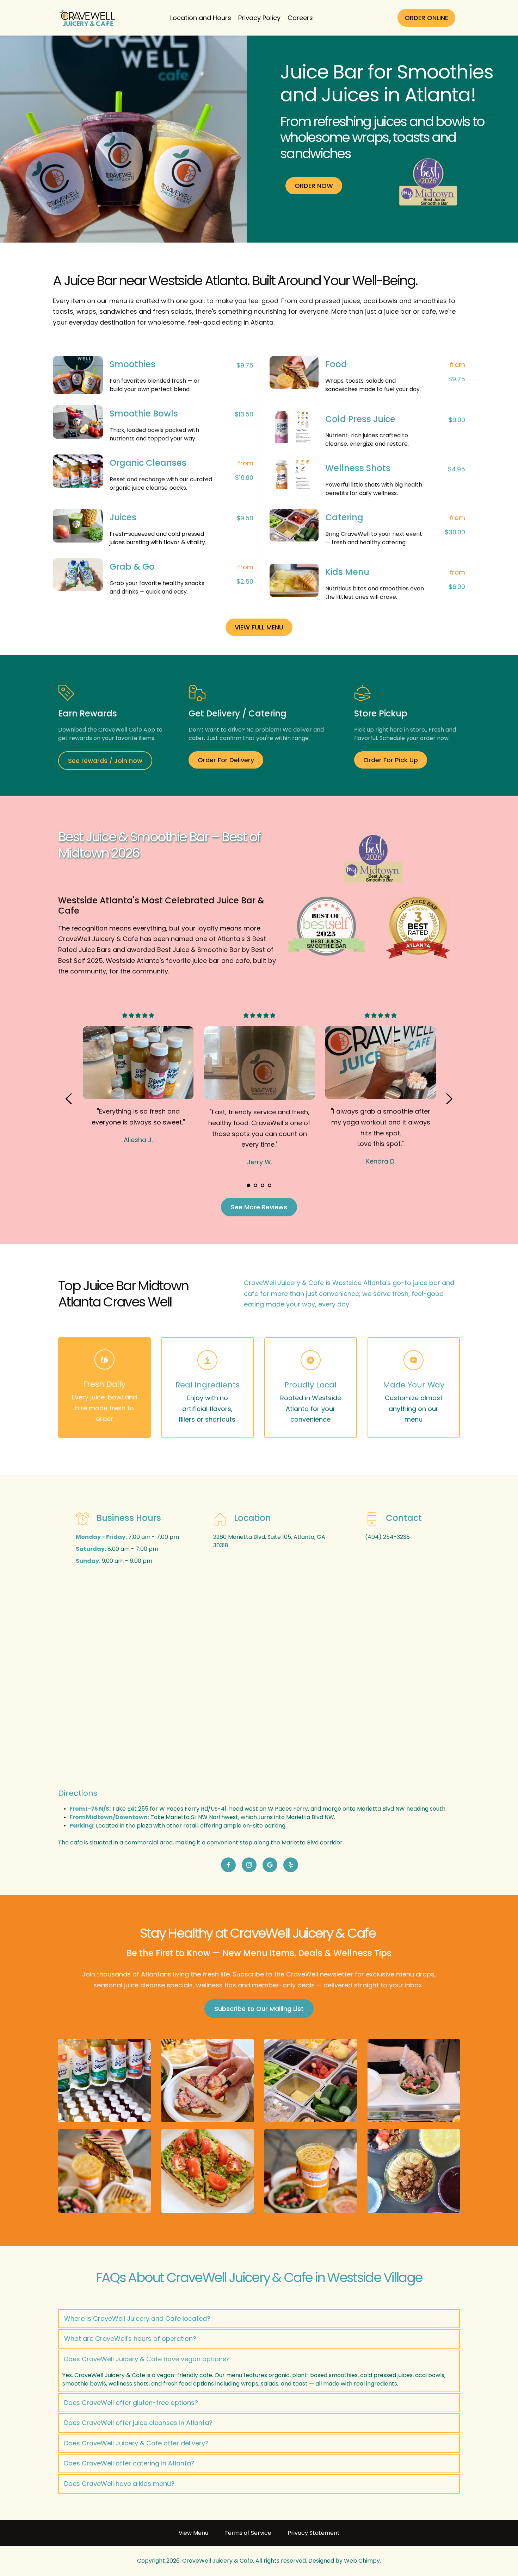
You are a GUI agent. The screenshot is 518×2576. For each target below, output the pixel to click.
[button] (259, 2319)
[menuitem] (201, 18)
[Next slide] (449, 1099)
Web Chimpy (362, 2561)
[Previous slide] (69, 1099)
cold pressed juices (330, 301)
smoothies (430, 301)
